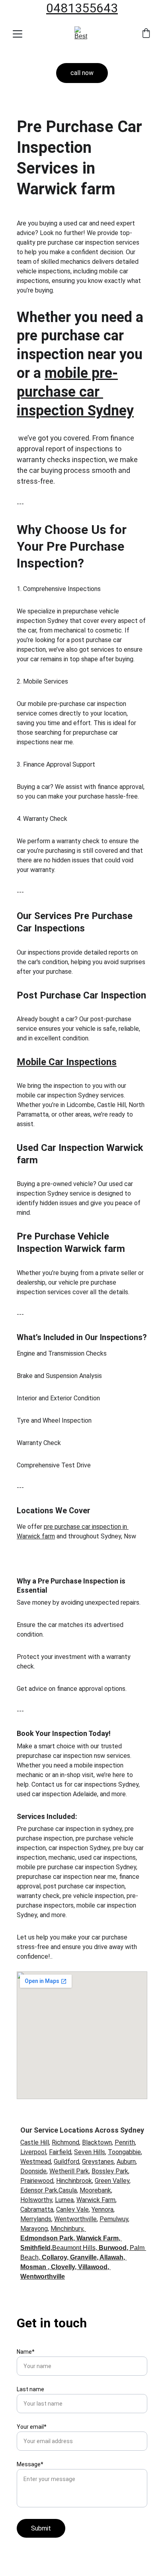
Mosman (33, 2267)
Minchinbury (67, 2229)
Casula (68, 2190)
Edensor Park (39, 2190)
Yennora (102, 2209)
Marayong (34, 2229)
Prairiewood (37, 2181)
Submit (41, 2528)
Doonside (33, 2171)
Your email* (32, 2427)
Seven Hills (90, 2152)
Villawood (93, 2267)
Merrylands (36, 2219)
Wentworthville (75, 2219)
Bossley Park (110, 2171)
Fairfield (60, 2152)
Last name (30, 2389)
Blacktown (97, 2142)
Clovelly (63, 2267)
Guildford (66, 2162)
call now (82, 73)
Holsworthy (36, 2200)
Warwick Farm (96, 2200)
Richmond (65, 2142)
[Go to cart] (146, 34)
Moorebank (95, 2190)
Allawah (111, 2257)
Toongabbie (124, 2152)
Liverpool (33, 2152)
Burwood (113, 2248)
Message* (30, 2464)
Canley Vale (72, 2209)
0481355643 (82, 8)
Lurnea (64, 2200)
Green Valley (112, 2181)
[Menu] (18, 34)
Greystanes (98, 2162)
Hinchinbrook (74, 2181)
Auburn (126, 2162)
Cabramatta (37, 2209)
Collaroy (54, 2257)
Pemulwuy (114, 2219)
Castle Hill (35, 2142)
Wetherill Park (69, 2171)
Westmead (36, 2162)
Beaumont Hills (74, 2248)
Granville (83, 2257)
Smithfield (35, 2248)
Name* (26, 2352)
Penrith (125, 2142)
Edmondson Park (47, 2238)
